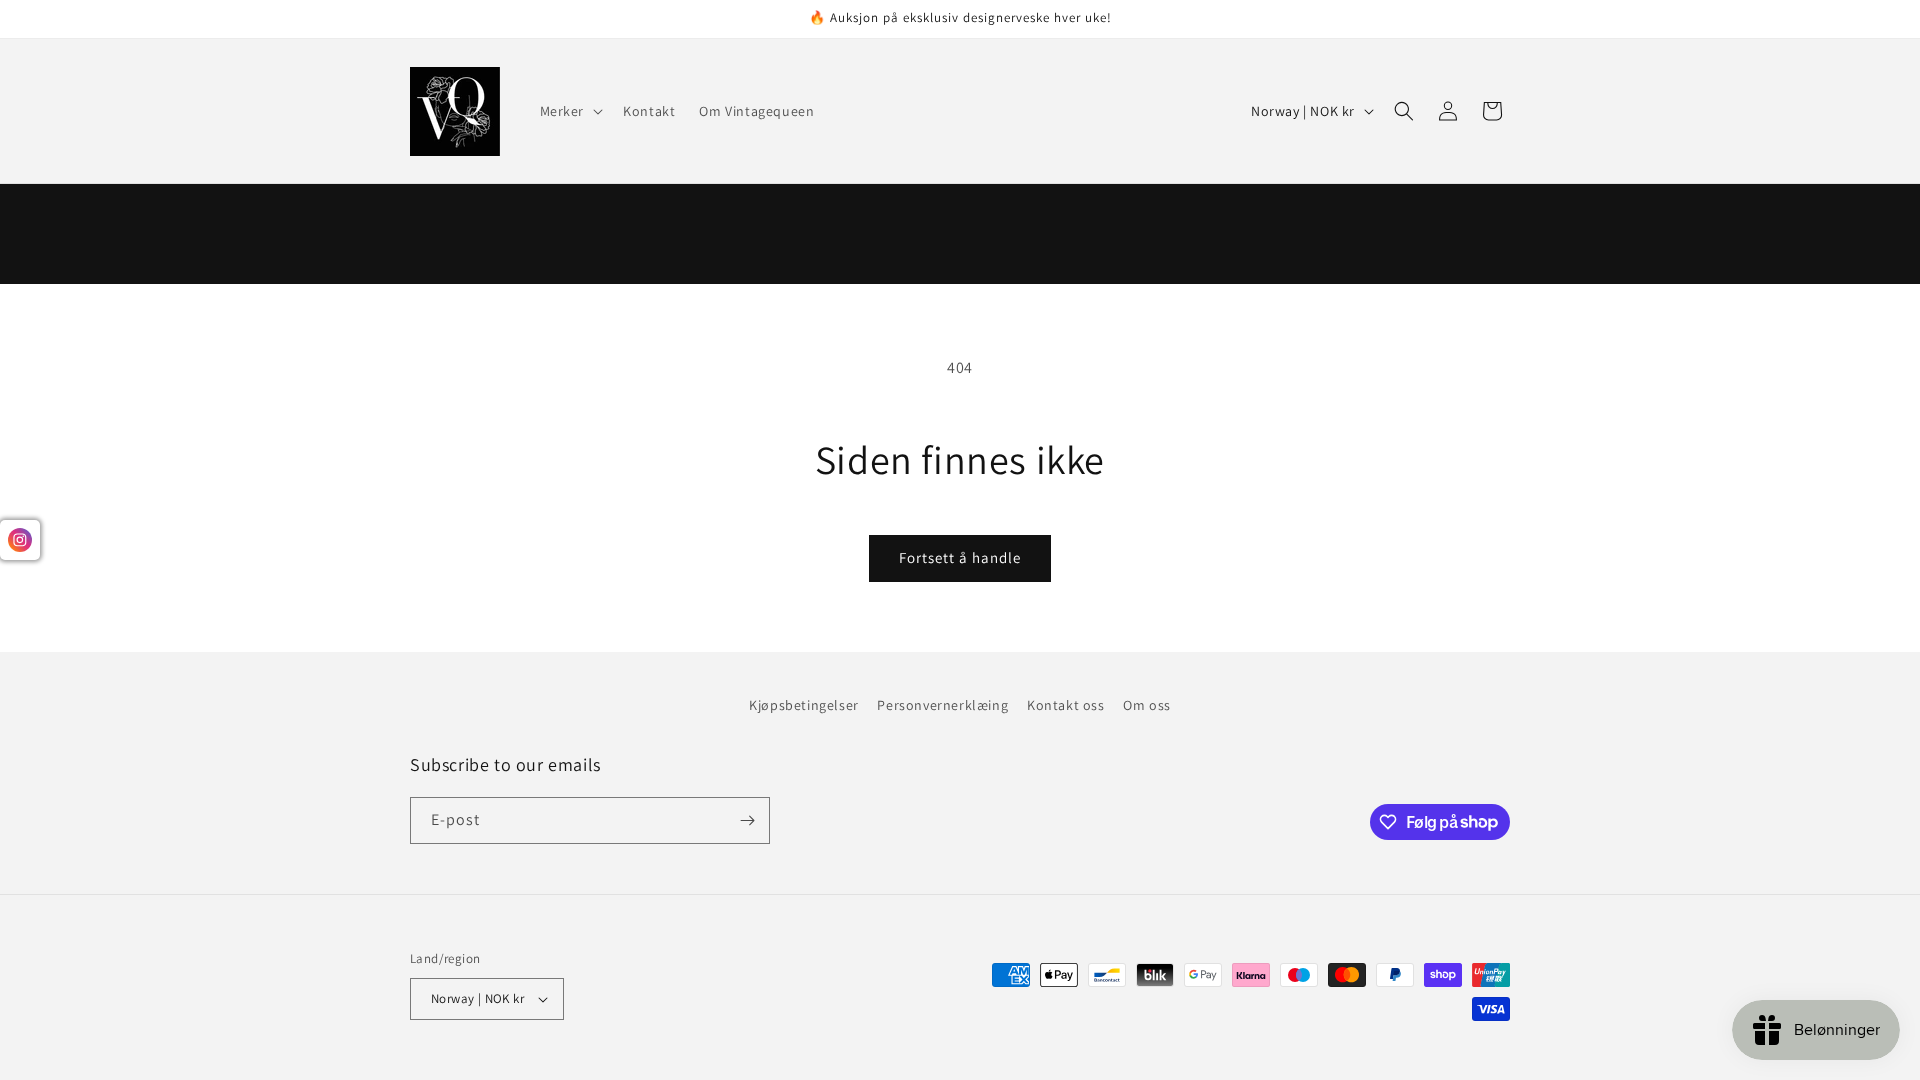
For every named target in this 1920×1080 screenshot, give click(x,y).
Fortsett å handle (960, 557)
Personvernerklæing (942, 705)
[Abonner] (747, 820)
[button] (570, 111)
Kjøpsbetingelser (804, 705)
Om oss (1147, 705)
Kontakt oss (1066, 705)
